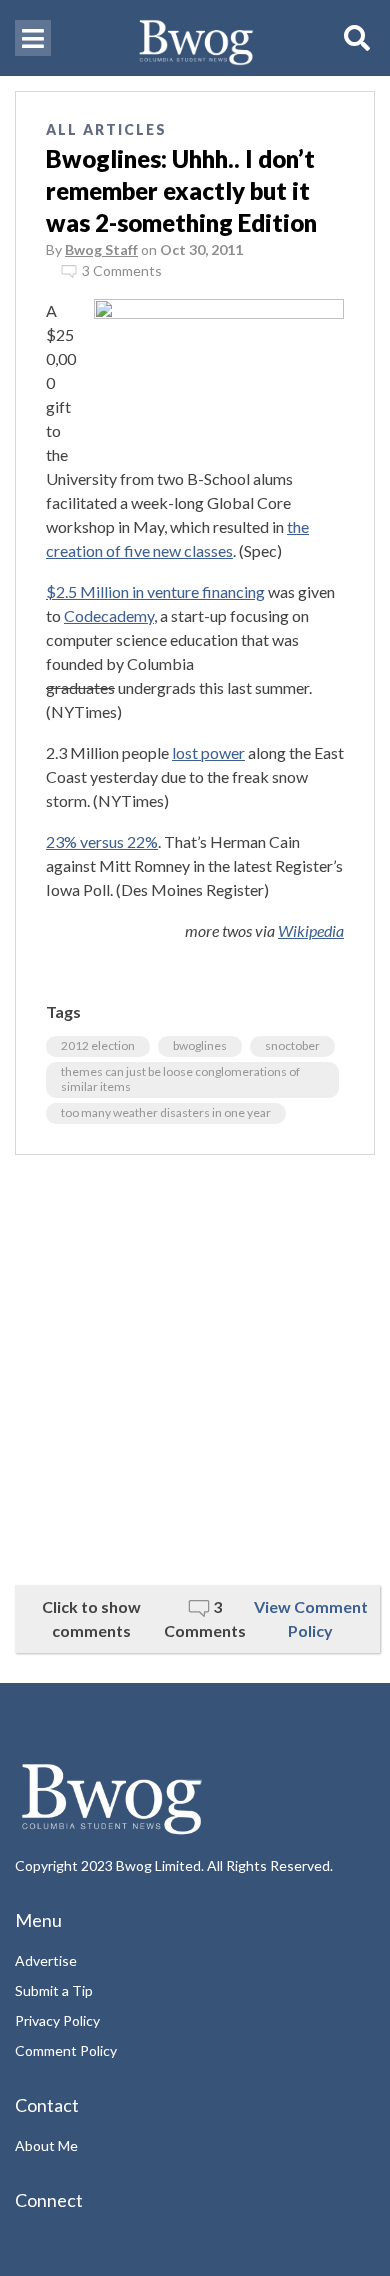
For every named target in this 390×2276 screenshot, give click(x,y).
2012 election (98, 1045)
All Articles (106, 129)
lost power (208, 752)
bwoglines (200, 1045)
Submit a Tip (54, 1990)
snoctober (292, 1045)
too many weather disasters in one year (166, 1112)
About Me (46, 2145)
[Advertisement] (195, 1370)
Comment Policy (66, 2050)
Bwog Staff (101, 249)
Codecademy (109, 615)
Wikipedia (311, 930)
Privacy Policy (57, 2020)
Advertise (46, 1960)
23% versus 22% (102, 841)
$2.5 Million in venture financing (155, 591)
